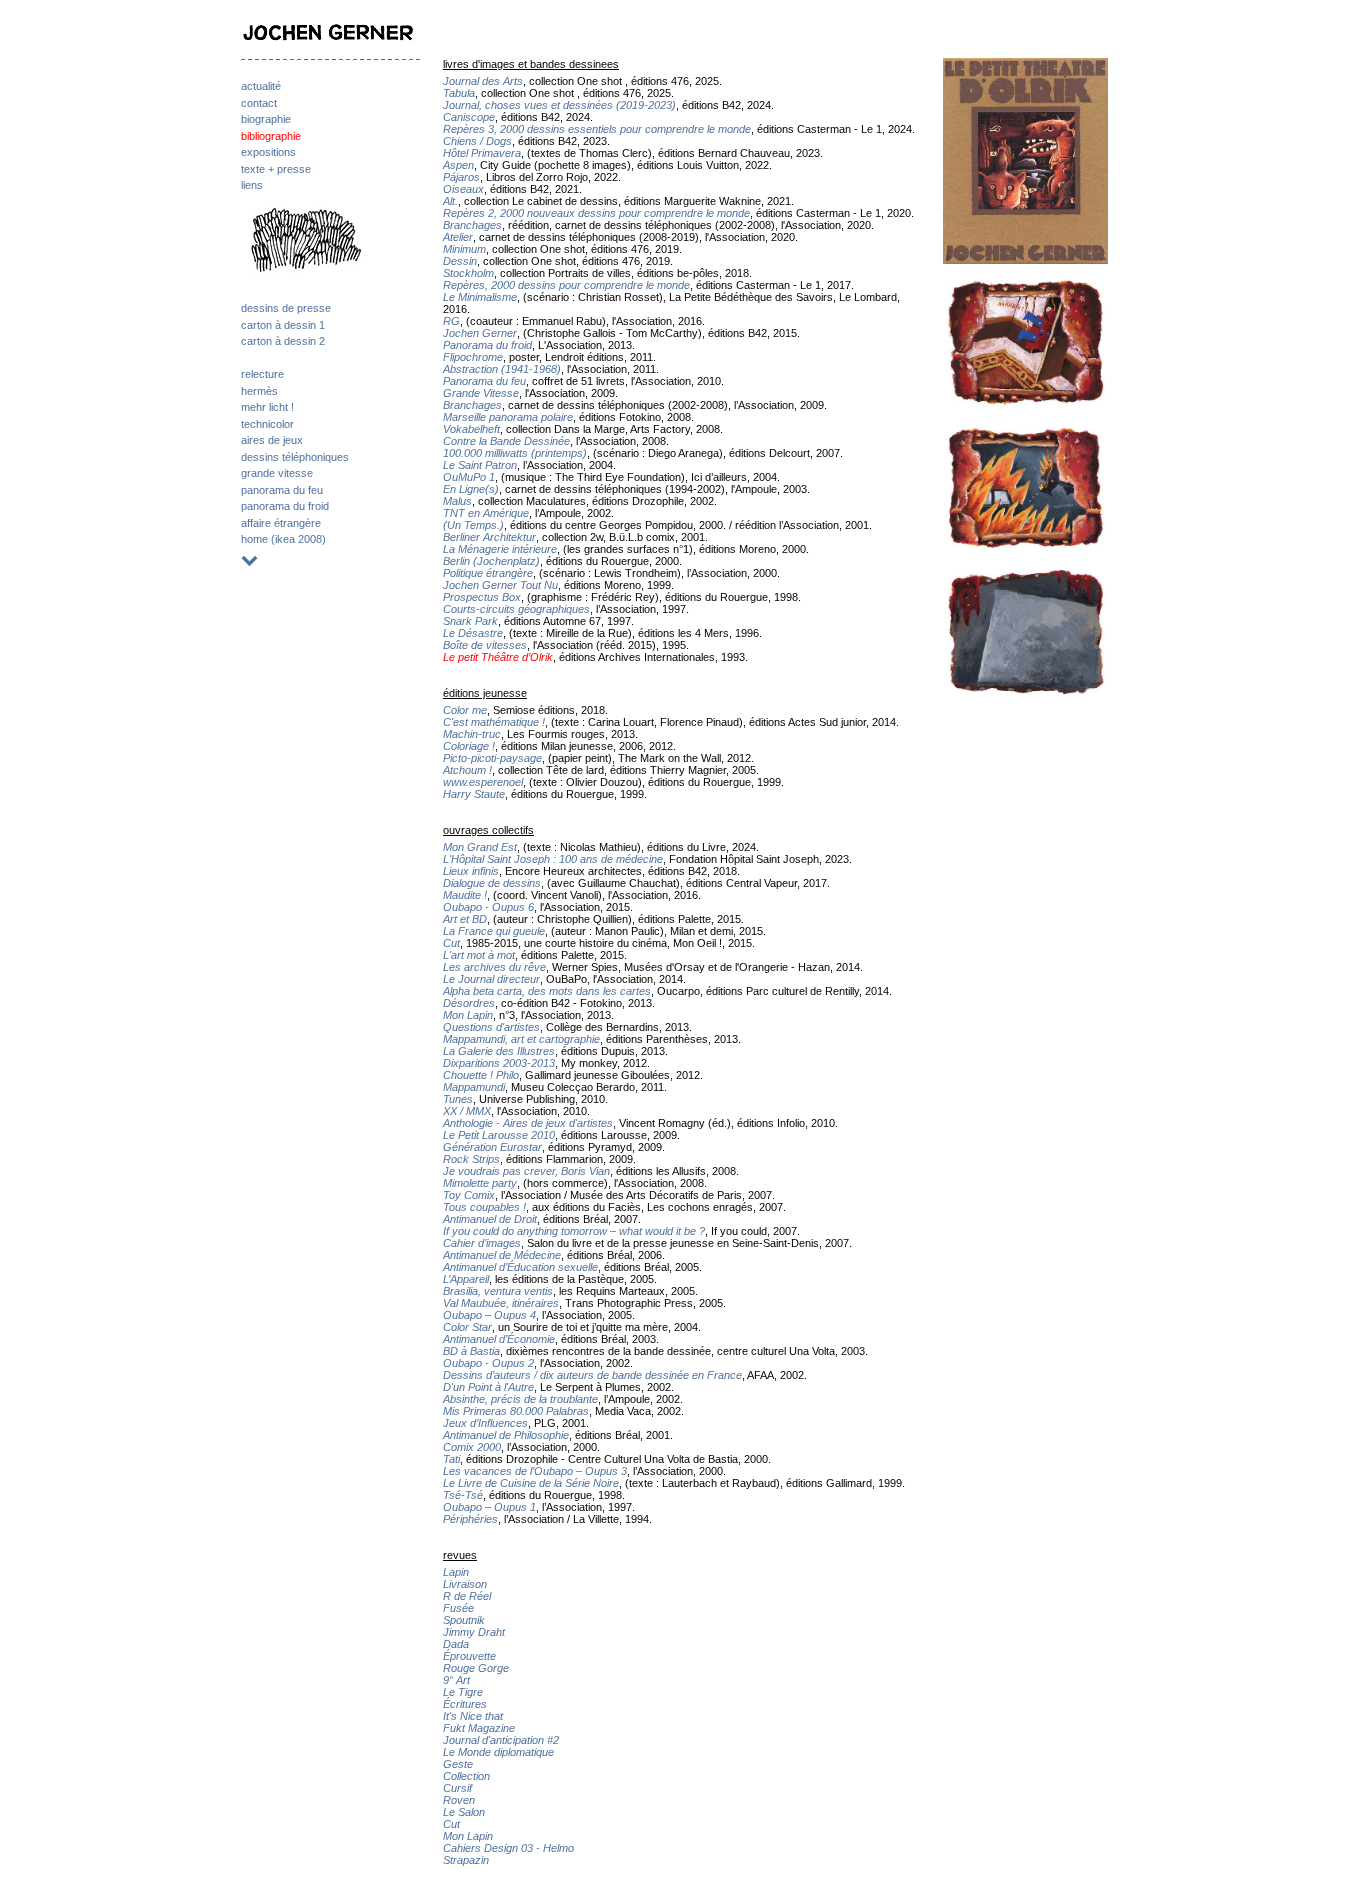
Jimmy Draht (474, 1632)
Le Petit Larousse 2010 (499, 1135)
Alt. (450, 201)
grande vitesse (277, 473)
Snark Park (470, 621)
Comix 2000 (472, 1447)
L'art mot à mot (479, 955)
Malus (457, 501)
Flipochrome (473, 357)
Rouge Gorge (476, 1668)
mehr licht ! (267, 407)
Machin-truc (472, 734)
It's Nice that (473, 1716)
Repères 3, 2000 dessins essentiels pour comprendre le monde (597, 129)
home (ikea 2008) (283, 539)
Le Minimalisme (480, 297)
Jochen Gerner (480, 333)
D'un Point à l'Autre (488, 1387)
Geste (458, 1764)
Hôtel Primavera (482, 153)
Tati (451, 1459)
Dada (456, 1644)
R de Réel (467, 1596)
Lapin (456, 1572)
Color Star (467, 1327)
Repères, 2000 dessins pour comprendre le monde (566, 285)
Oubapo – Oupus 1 (489, 1507)
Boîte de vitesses (485, 645)
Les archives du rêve (494, 967)
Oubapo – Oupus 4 (489, 1315)
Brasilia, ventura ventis (498, 1291)
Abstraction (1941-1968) (502, 369)
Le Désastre (473, 633)
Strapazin (466, 1860)
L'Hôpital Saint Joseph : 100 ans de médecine (553, 859)
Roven (459, 1800)
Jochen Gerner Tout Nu (500, 585)
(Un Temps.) (473, 525)
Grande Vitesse (481, 393)
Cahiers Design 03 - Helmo (508, 1848)
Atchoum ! (467, 770)
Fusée (458, 1608)
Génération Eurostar (492, 1147)
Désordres (469, 1003)
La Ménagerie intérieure (500, 549)
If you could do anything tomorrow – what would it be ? (574, 1231)
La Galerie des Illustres (499, 1051)
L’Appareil (466, 1279)
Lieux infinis (471, 871)
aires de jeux (272, 440)
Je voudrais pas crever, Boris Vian (526, 1171)
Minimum (464, 249)
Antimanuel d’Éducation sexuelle (520, 1267)
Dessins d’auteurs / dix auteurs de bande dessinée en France (592, 1375)
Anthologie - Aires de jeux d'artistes (528, 1123)
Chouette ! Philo (481, 1075)
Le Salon (464, 1812)
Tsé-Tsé (463, 1495)
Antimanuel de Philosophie (506, 1435)
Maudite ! (465, 895)
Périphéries (470, 1519)
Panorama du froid (487, 345)
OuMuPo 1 (469, 477)
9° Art (456, 1680)
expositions (268, 152)
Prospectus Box (482, 597)
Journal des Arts (483, 81)
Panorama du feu (484, 381)
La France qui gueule (494, 931)
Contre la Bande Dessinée (506, 441)
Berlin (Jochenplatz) (491, 561)
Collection (466, 1776)
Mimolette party (480, 1183)
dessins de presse (286, 308)
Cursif (457, 1788)
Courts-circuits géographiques (516, 609)
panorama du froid (285, 506)
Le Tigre (463, 1692)
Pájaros (461, 177)
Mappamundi (474, 1087)
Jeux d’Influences (485, 1423)
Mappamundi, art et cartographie (521, 1039)
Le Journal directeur (491, 979)
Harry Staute (474, 794)
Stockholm (468, 273)
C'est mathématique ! (494, 722)
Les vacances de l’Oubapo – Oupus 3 (535, 1471)
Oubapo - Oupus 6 (488, 907)
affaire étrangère (281, 523)
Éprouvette (469, 1656)
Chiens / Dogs (477, 141)
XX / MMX (467, 1111)
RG (451, 321)
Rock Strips (471, 1159)
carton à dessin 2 (283, 341)
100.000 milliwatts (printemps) (515, 453)
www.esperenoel (483, 782)
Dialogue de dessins (492, 883)
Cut (451, 943)
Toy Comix (469, 1195)
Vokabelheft (471, 429)
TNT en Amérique (486, 513)
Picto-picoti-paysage (492, 758)
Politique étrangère (488, 573)
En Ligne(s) (471, 489)
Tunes (458, 1099)
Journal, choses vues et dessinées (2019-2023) (559, 105)
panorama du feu (282, 490)
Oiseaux (463, 189)
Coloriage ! (469, 746)
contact (259, 103)
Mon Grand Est (480, 847)
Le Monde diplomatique (498, 1752)
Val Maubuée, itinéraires (501, 1303)
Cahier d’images (482, 1243)
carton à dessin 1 (283, 325)
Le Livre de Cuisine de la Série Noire (531, 1483)
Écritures (465, 1704)
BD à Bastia (471, 1351)
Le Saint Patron (480, 465)
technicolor (267, 424)
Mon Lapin (468, 1015)
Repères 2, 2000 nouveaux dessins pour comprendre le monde (596, 213)
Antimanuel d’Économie (499, 1339)
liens (252, 185)
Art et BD (465, 919)
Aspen (458, 165)
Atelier (458, 237)
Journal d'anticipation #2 (501, 1740)
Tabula (459, 93)
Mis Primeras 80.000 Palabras (516, 1411)
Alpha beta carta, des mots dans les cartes (547, 991)
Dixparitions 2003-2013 (499, 1063)
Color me (465, 710)
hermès (259, 391)
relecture (262, 374)
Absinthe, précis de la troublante (520, 1399)
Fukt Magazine (479, 1728)
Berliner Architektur (489, 537)
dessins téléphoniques (295, 457)
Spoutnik (464, 1620)
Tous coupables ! (484, 1207)
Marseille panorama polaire (508, 417)
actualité (261, 86)
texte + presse (276, 169)
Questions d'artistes (491, 1027)
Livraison (465, 1584)
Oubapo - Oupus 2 (488, 1363)
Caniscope (469, 117)
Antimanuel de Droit (490, 1219)
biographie (266, 119)
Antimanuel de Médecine (502, 1255)
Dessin (460, 261)
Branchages (472, 225)
